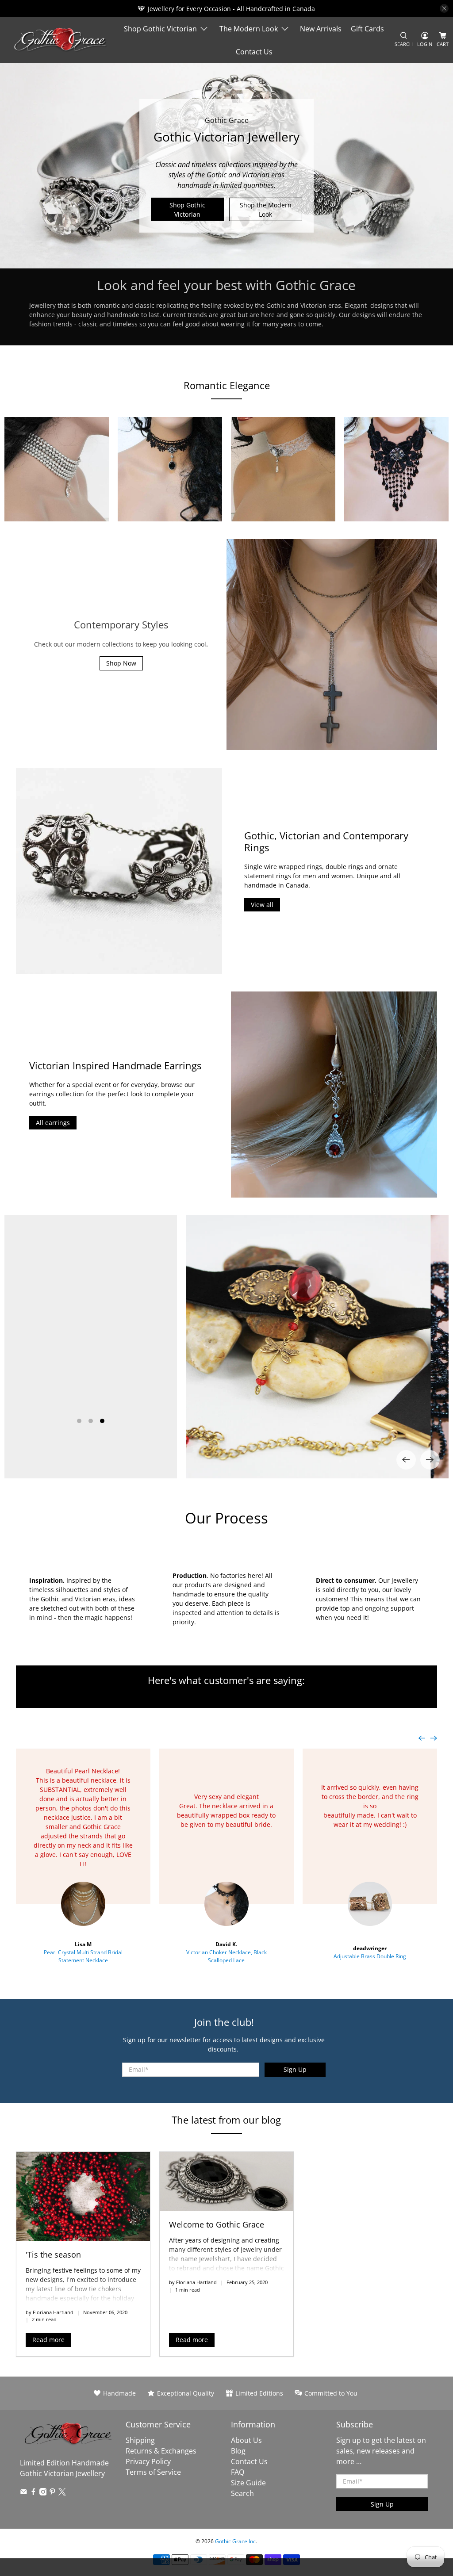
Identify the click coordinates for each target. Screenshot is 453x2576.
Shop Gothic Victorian (160, 29)
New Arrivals (321, 29)
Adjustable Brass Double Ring (370, 1956)
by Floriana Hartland (50, 2312)
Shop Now (121, 663)
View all (262, 905)
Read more (48, 2340)
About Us (246, 2440)
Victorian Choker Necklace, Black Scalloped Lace (226, 1956)
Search (242, 2493)
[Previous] (406, 1460)
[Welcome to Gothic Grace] (226, 2182)
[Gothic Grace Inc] (60, 40)
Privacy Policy (148, 2461)
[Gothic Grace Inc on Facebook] (33, 2493)
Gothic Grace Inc (235, 2541)
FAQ (238, 2472)
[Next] (430, 1460)
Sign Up (295, 2069)
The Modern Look (249, 29)
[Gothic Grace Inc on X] (62, 2493)
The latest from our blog (226, 2120)
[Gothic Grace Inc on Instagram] (43, 2493)
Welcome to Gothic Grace (217, 2224)
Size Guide (248, 2483)
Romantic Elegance (227, 385)
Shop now (91, 1392)
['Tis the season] (83, 2197)
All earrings (53, 1123)
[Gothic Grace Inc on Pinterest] (52, 2493)
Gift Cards (367, 29)
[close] (444, 8)
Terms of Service (153, 2472)
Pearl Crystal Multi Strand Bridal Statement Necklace (83, 1956)
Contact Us (254, 52)
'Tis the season (53, 2254)
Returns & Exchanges (161, 2451)
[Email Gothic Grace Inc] (24, 2493)
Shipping (140, 2440)
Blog (238, 2451)
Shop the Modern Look (266, 210)
